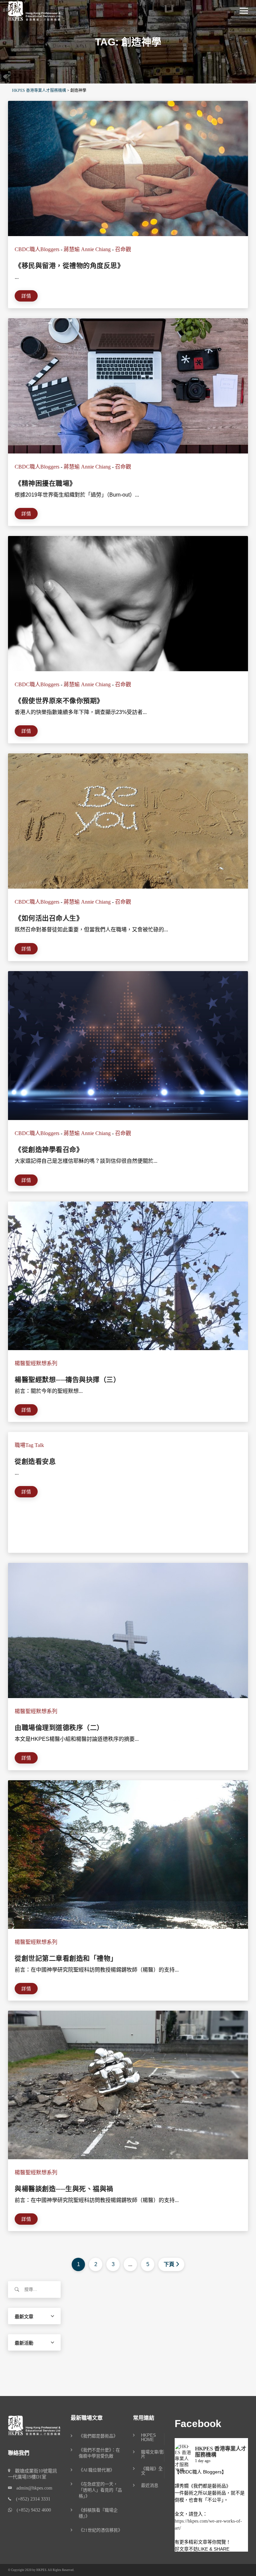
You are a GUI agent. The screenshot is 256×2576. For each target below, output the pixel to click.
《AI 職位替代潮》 (96, 2470)
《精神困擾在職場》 (45, 484)
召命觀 (123, 249)
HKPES (41, 2570)
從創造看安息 (35, 1462)
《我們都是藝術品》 (98, 2436)
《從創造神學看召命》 (49, 1150)
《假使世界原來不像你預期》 (59, 701)
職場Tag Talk (29, 1445)
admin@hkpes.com (32, 2488)
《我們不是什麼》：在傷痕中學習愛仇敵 (99, 2453)
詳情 (26, 296)
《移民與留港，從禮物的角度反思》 (69, 266)
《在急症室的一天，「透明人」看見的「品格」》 (100, 2490)
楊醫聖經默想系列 (36, 1363)
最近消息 (150, 2486)
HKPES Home (148, 2438)
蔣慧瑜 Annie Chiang (87, 249)
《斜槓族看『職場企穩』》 (98, 2513)
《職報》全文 (152, 2471)
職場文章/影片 (152, 2454)
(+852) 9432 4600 (31, 2510)
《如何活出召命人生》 (49, 918)
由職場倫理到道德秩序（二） (59, 1728)
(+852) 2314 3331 (31, 2499)
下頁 (169, 2264)
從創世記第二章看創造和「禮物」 (66, 1959)
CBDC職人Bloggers (37, 249)
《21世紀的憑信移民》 (100, 2530)
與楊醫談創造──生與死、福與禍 (64, 2189)
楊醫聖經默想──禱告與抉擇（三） (67, 1380)
